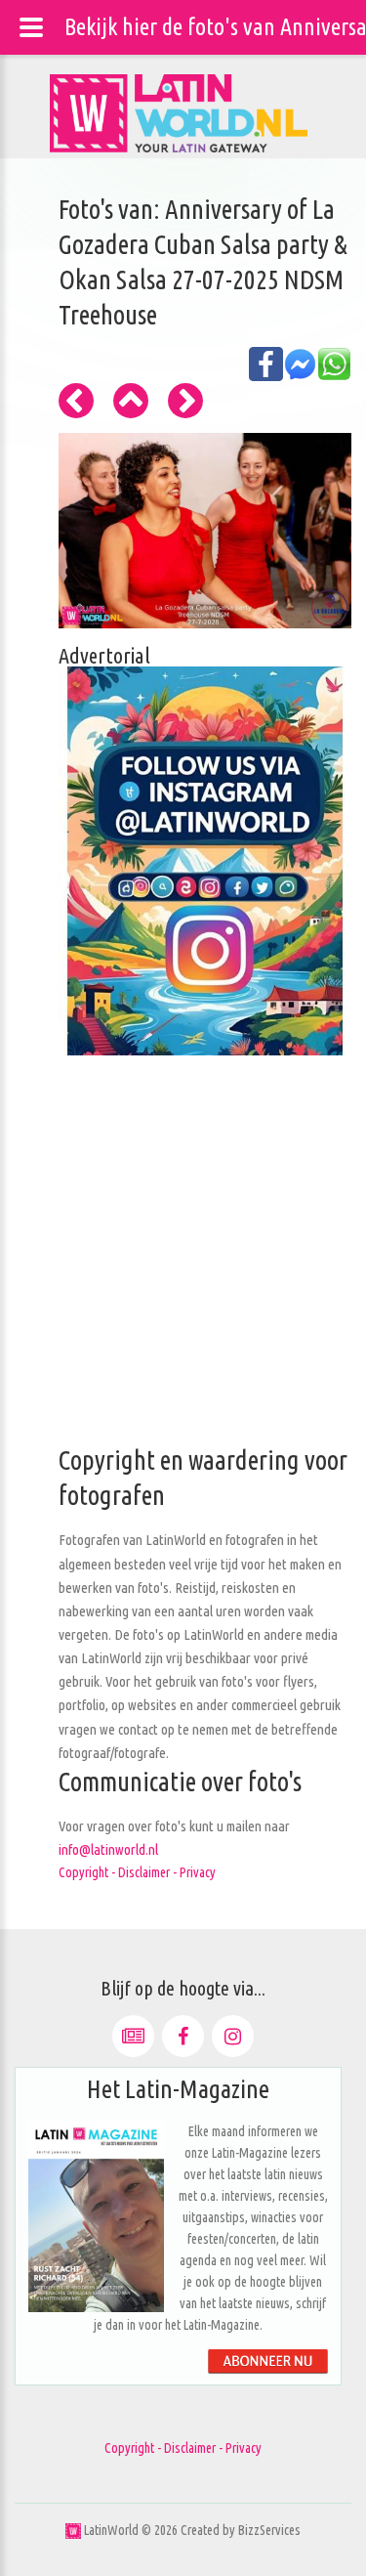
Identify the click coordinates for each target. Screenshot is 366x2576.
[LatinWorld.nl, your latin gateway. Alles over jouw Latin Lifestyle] (73, 2530)
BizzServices (269, 2530)
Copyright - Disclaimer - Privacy (137, 1872)
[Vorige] (76, 401)
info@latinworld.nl (108, 1849)
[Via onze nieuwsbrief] (133, 2036)
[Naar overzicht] (131, 401)
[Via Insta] (233, 2036)
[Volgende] (185, 401)
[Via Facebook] (183, 2036)
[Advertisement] (183, 1260)
